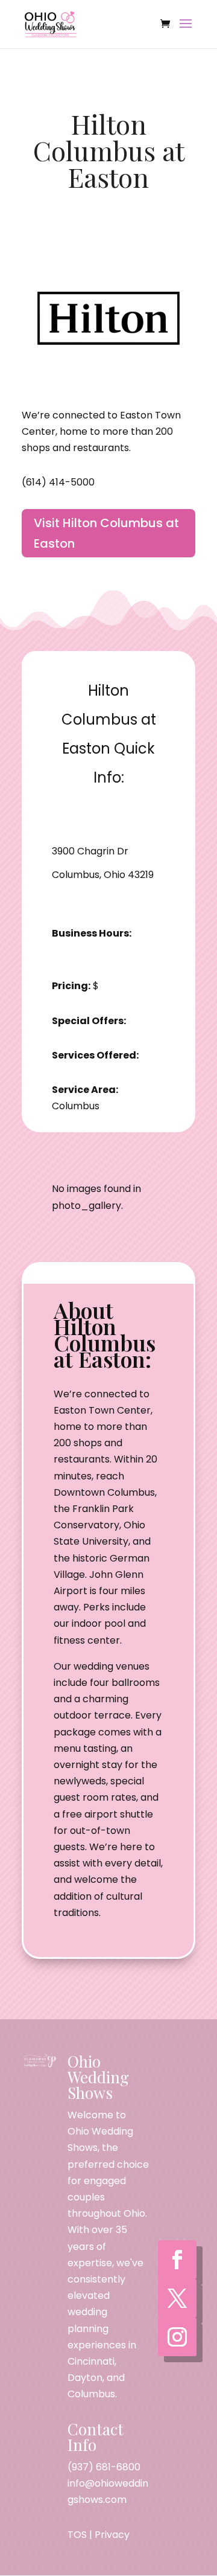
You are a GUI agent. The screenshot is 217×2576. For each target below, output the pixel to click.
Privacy (112, 2535)
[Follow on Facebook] (177, 2260)
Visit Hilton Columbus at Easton (106, 533)
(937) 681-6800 (104, 2467)
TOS (77, 2535)
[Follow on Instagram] (177, 2337)
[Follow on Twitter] (177, 2298)
